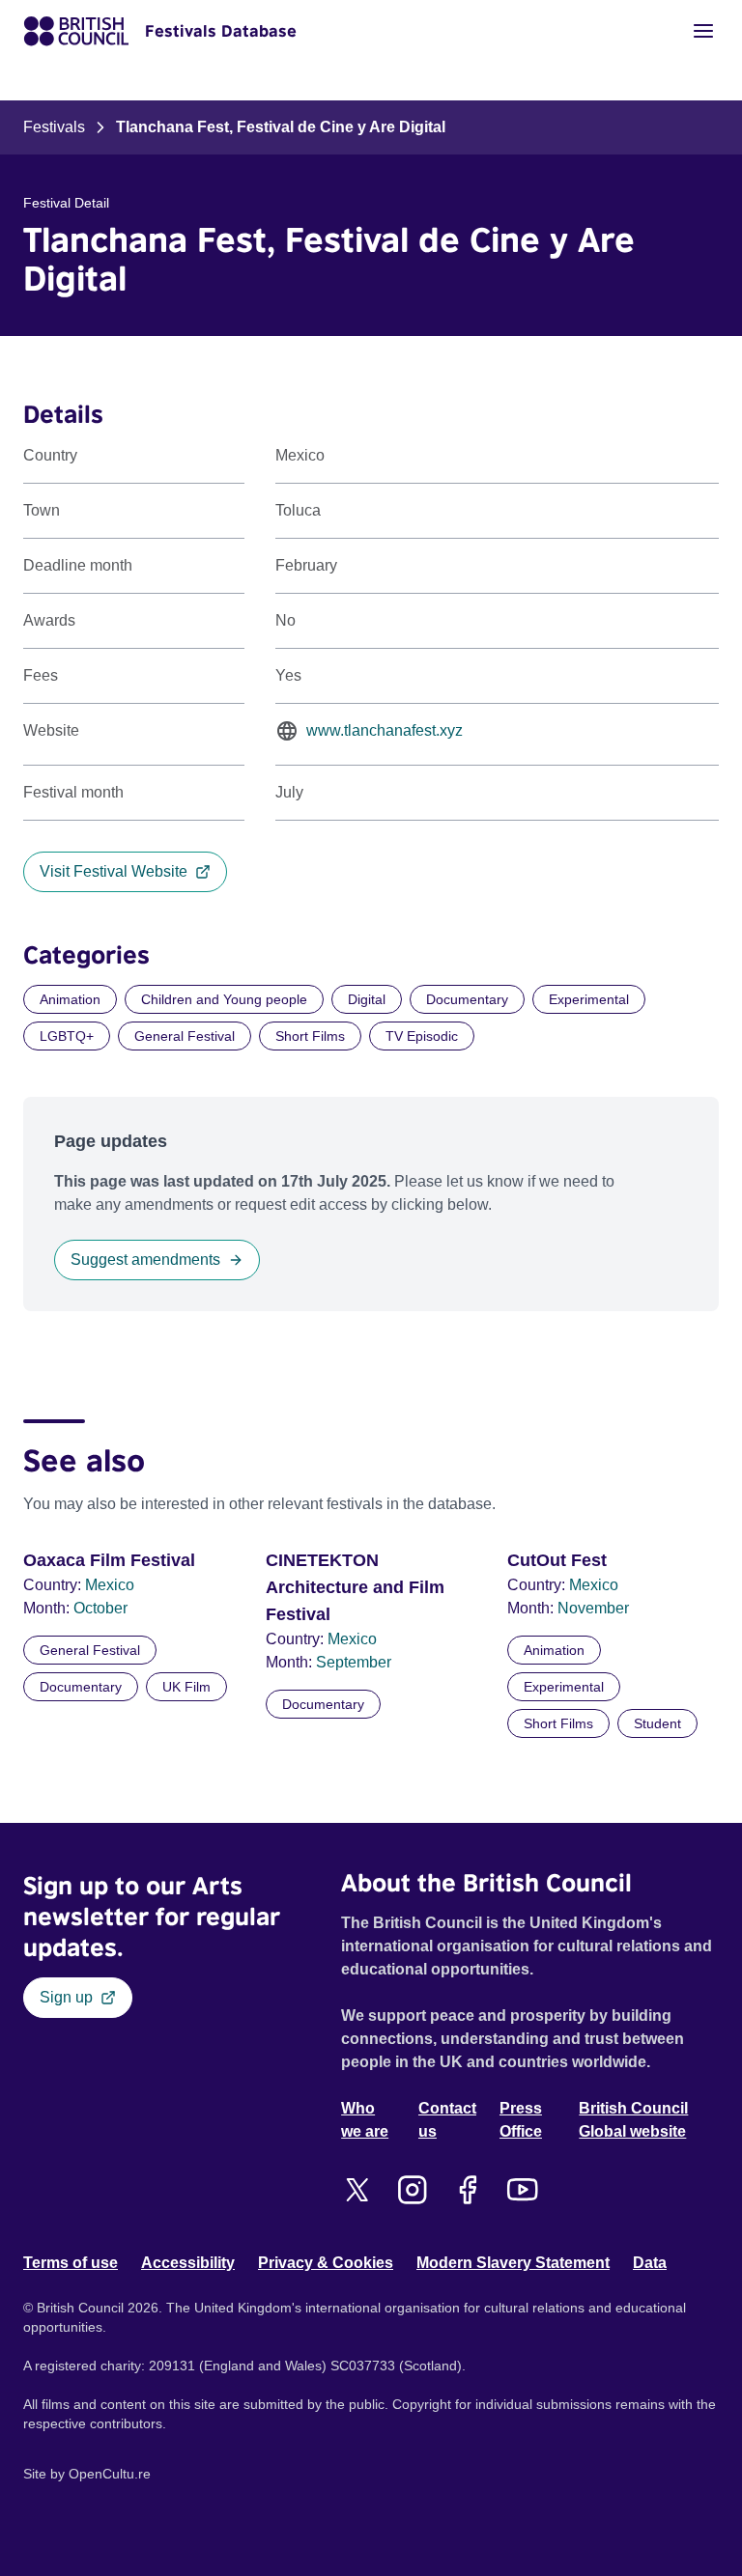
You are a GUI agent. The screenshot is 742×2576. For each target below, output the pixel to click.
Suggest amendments (145, 1260)
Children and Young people (224, 999)
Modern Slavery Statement (513, 2263)
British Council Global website (633, 2120)
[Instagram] (412, 2190)
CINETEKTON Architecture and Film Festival (355, 1587)
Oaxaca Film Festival (109, 1560)
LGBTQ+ (67, 1036)
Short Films (310, 1036)
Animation (70, 999)
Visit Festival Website (114, 871)
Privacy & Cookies (326, 2263)
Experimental (589, 999)
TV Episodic (422, 1036)
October (100, 1608)
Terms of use (71, 2263)
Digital (367, 999)
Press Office (521, 2120)
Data (650, 2263)
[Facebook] (467, 2190)
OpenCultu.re (110, 2474)
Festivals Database (221, 31)
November (593, 1608)
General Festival (185, 1036)
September (354, 1662)
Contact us (447, 2120)
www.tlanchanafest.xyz (385, 730)
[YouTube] (522, 2190)
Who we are (365, 2120)
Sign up (66, 1997)
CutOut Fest (557, 1560)
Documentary (467, 999)
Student (657, 1723)
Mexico (110, 1585)
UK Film (186, 1687)
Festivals (54, 127)
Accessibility (188, 2263)
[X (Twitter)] (357, 2190)
